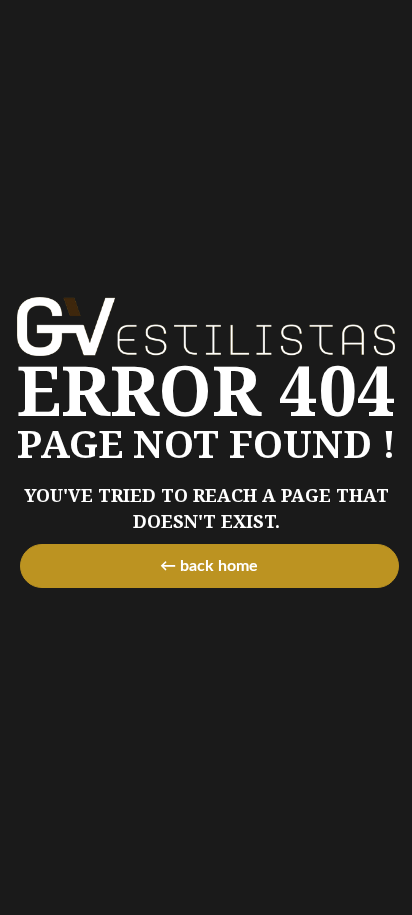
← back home (209, 566)
